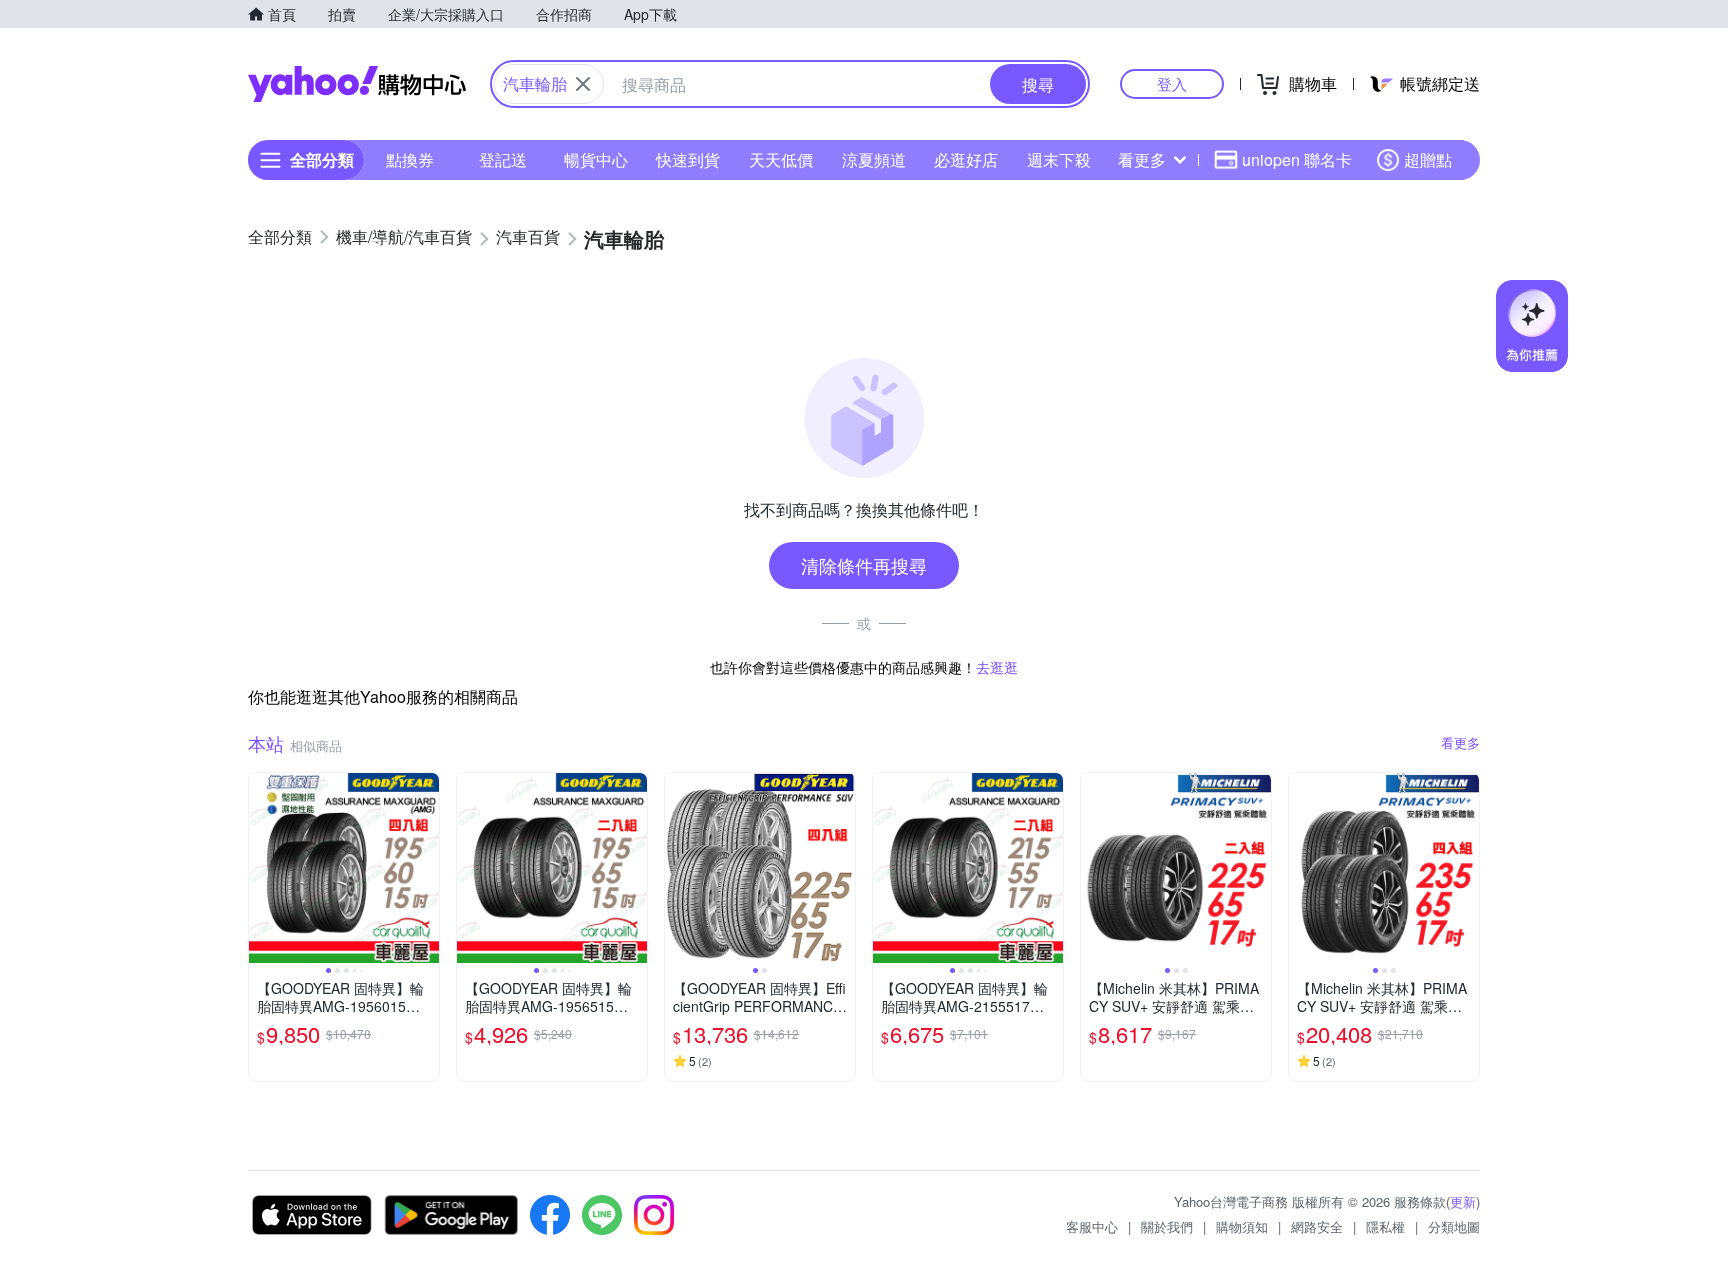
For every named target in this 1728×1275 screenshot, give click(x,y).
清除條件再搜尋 (864, 565)
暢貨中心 (596, 159)
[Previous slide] (262, 868)
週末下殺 (1059, 159)
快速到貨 (688, 159)
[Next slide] (426, 868)
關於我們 (1167, 1226)
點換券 (410, 159)
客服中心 (1092, 1226)
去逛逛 (997, 667)
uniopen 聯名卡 (1297, 159)
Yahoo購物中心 (357, 84)
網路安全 (1317, 1226)
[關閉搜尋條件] (583, 84)
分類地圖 (1454, 1226)
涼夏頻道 (874, 159)
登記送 (503, 159)
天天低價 (781, 159)
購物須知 (1242, 1226)
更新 (1463, 1201)
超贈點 (1428, 159)
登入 (1172, 83)
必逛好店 (966, 159)
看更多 (1142, 159)
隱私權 (1385, 1226)
